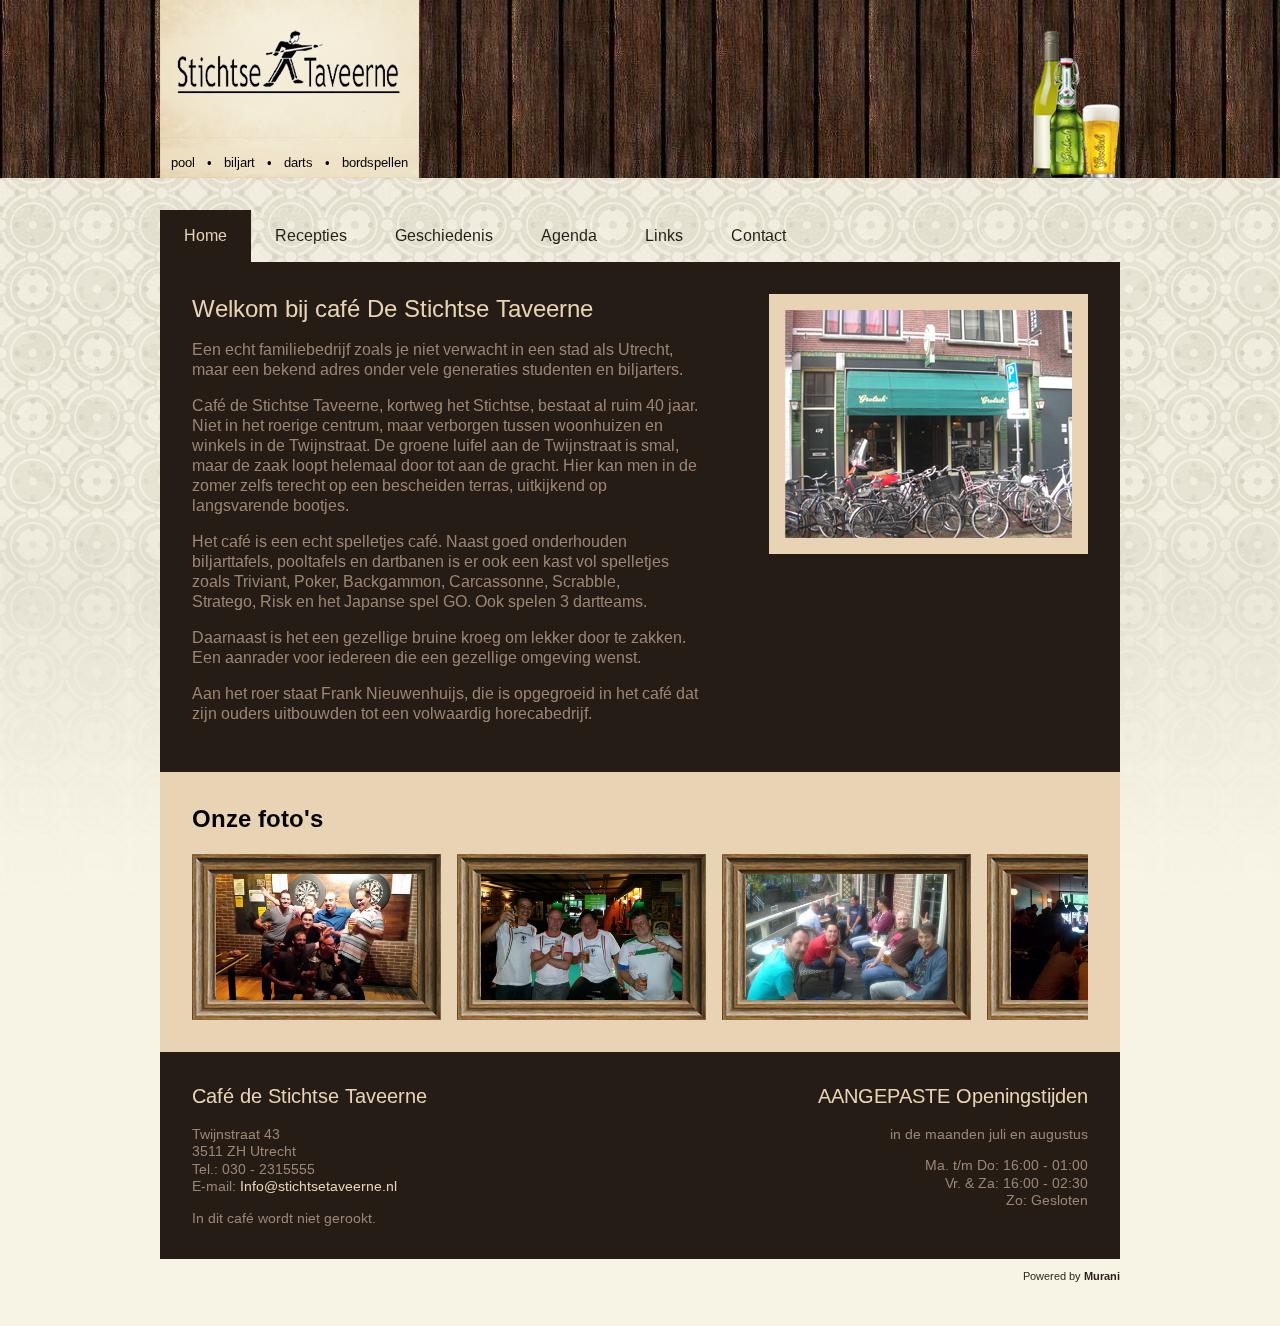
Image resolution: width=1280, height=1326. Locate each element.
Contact (758, 235)
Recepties (311, 235)
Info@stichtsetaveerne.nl (318, 1186)
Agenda (569, 235)
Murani (1102, 1276)
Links (664, 235)
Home (205, 235)
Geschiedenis (444, 235)
